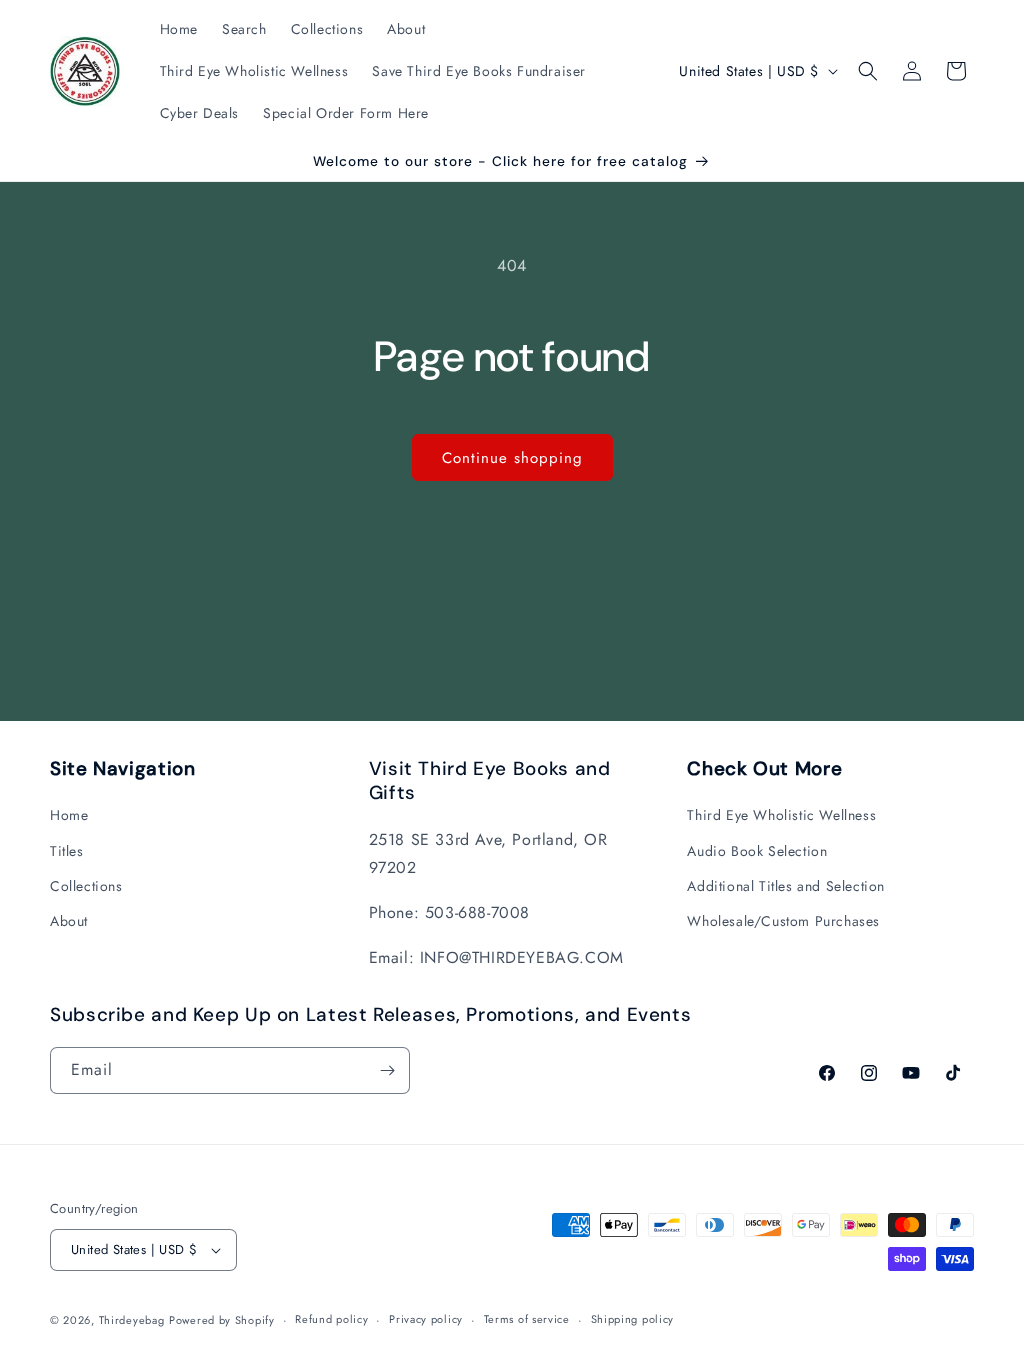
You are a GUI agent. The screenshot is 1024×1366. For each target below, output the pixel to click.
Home (69, 815)
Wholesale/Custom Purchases (783, 921)
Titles (67, 851)
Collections (86, 886)
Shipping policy (633, 1319)
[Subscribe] (387, 1070)
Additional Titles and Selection (786, 886)
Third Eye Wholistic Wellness (781, 815)
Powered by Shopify (222, 1320)
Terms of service (527, 1319)
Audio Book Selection (757, 851)
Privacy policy (426, 1319)
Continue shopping (512, 458)
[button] (868, 71)
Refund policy (331, 1319)
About (69, 921)
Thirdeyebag (132, 1320)
